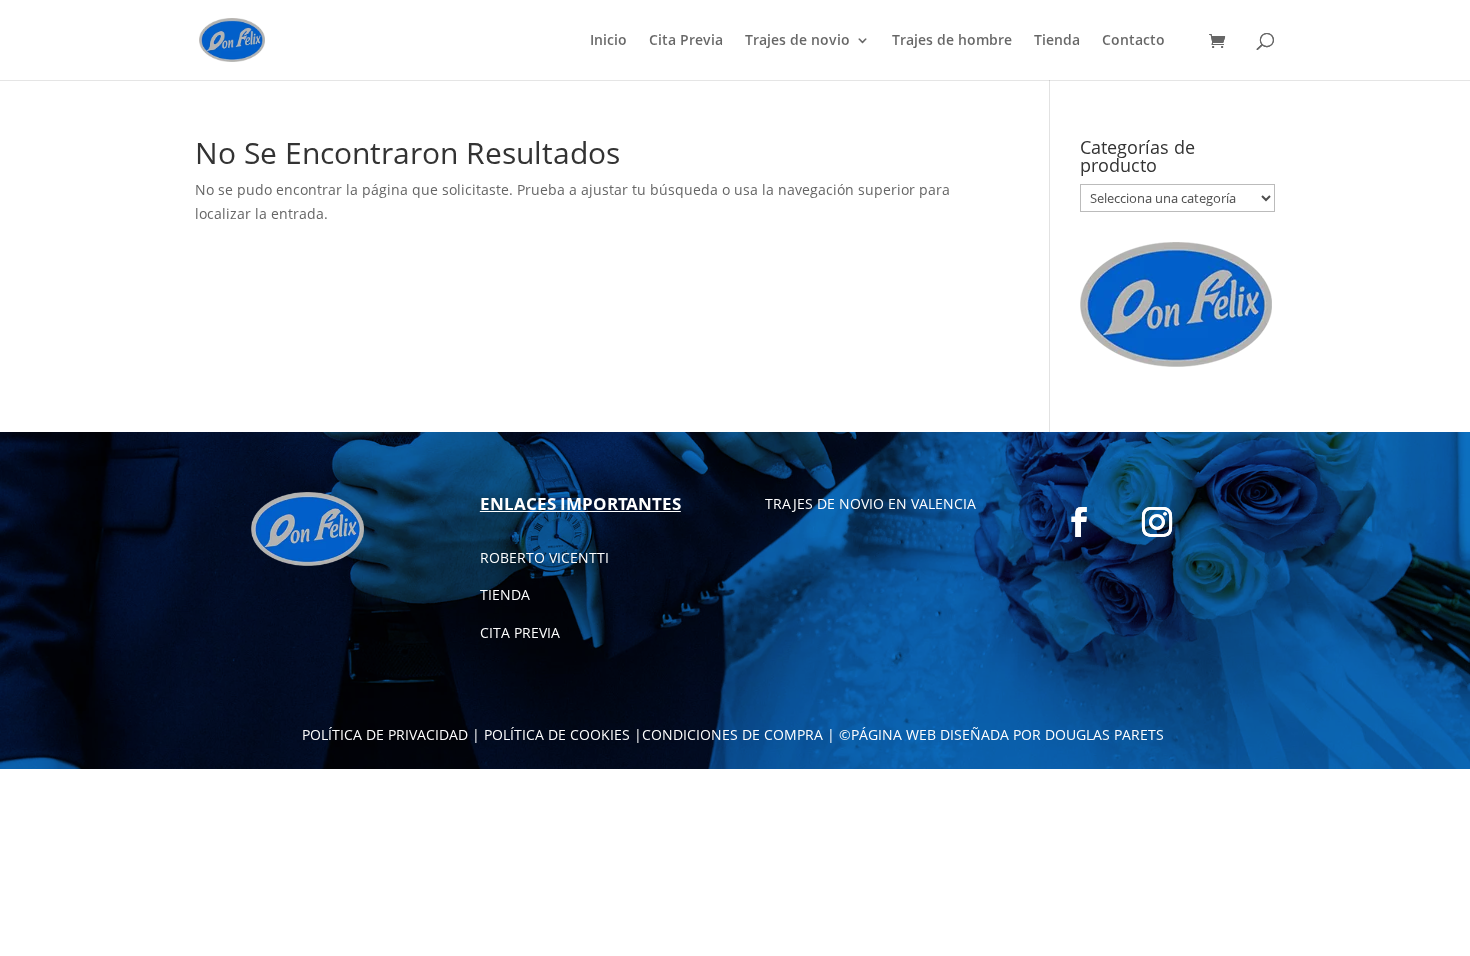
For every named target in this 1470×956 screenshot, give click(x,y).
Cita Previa (686, 41)
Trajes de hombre (952, 41)
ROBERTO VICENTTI (544, 557)
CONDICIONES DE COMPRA (732, 734)
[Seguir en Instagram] (1157, 522)
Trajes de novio (797, 41)
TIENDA (505, 594)
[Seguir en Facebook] (1079, 522)
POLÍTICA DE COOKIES (557, 734)
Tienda (1057, 41)
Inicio (608, 41)
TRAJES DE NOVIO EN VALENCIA (870, 503)
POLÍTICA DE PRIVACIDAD (385, 734)
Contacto (1133, 41)
